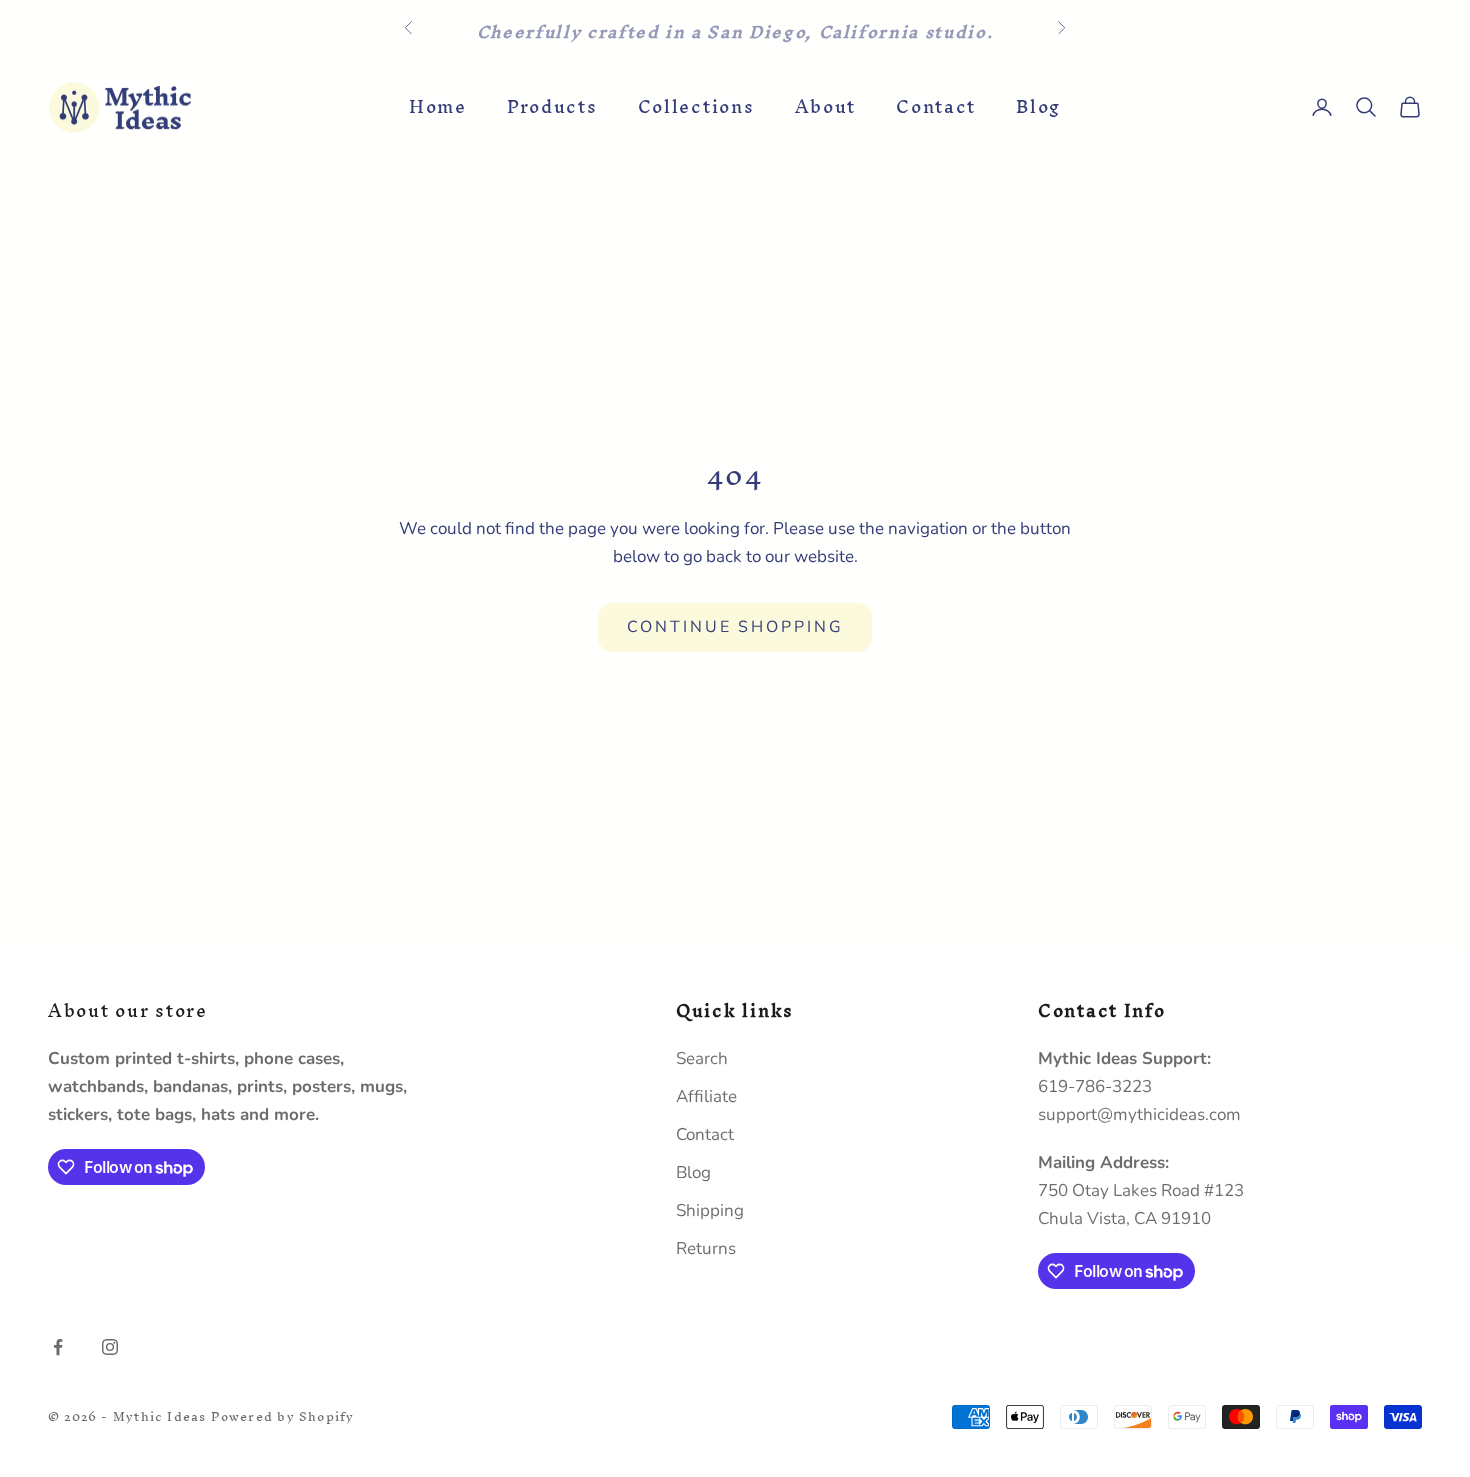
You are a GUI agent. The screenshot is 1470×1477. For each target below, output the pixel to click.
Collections (696, 107)
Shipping (710, 1210)
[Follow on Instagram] (110, 1347)
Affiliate (706, 1096)
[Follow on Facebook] (58, 1347)
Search (702, 1058)
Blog (1038, 107)
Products (552, 107)
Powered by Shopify (283, 1416)
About (826, 107)
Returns (706, 1248)
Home (438, 107)
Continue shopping (735, 627)
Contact (936, 107)
